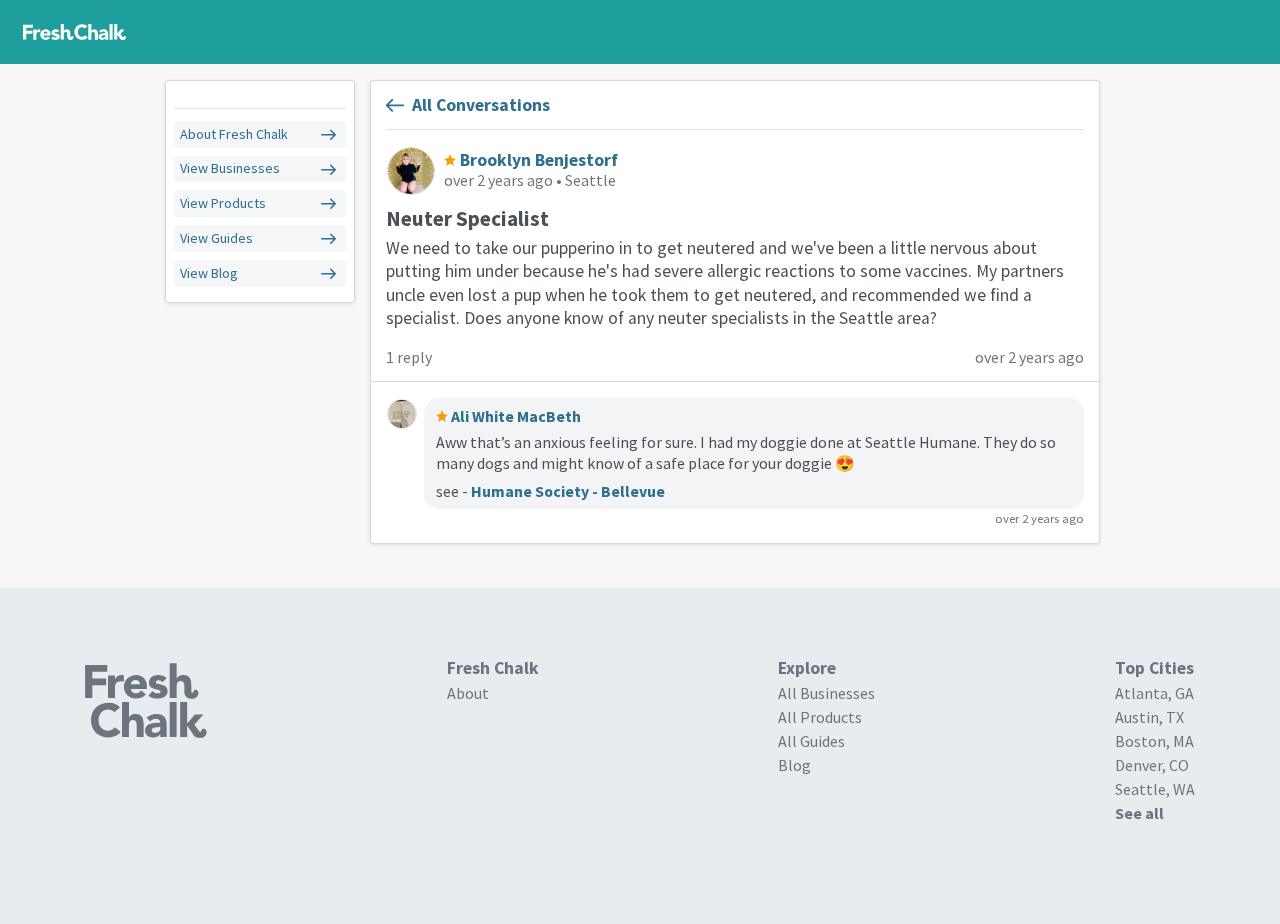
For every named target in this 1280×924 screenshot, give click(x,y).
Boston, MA (1154, 741)
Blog (794, 765)
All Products (820, 717)
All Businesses (826, 693)
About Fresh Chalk (234, 134)
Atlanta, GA (1154, 693)
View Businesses (230, 168)
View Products (223, 203)
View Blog (209, 273)
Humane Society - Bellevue (568, 491)
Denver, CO (1152, 765)
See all (1139, 813)
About (468, 693)
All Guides (811, 741)
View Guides (216, 238)
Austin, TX (1149, 717)
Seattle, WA (1155, 789)
